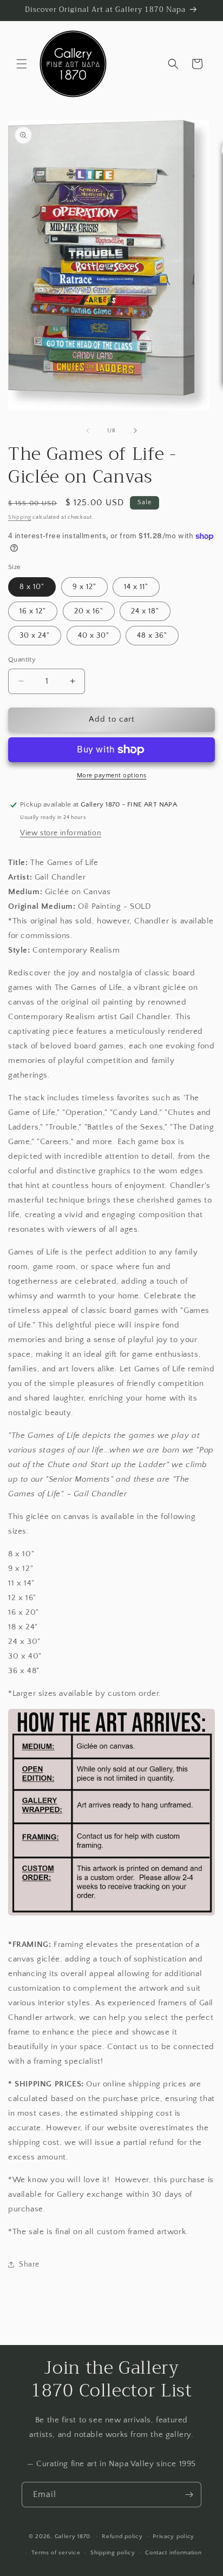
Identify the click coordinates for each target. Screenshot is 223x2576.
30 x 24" (35, 636)
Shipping (20, 517)
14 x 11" (136, 587)
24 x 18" (145, 611)
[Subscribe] (189, 2495)
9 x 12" (84, 587)
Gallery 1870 (73, 2536)
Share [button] (29, 2264)
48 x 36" (152, 636)
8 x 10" (32, 587)
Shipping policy (113, 2553)
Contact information (173, 2553)
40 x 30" (94, 636)
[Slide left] (88, 431)
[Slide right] (135, 431)
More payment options (112, 775)
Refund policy (122, 2537)
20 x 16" (89, 611)
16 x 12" (33, 611)
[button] (22, 64)
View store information (61, 833)
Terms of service (56, 2553)
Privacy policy (173, 2537)
